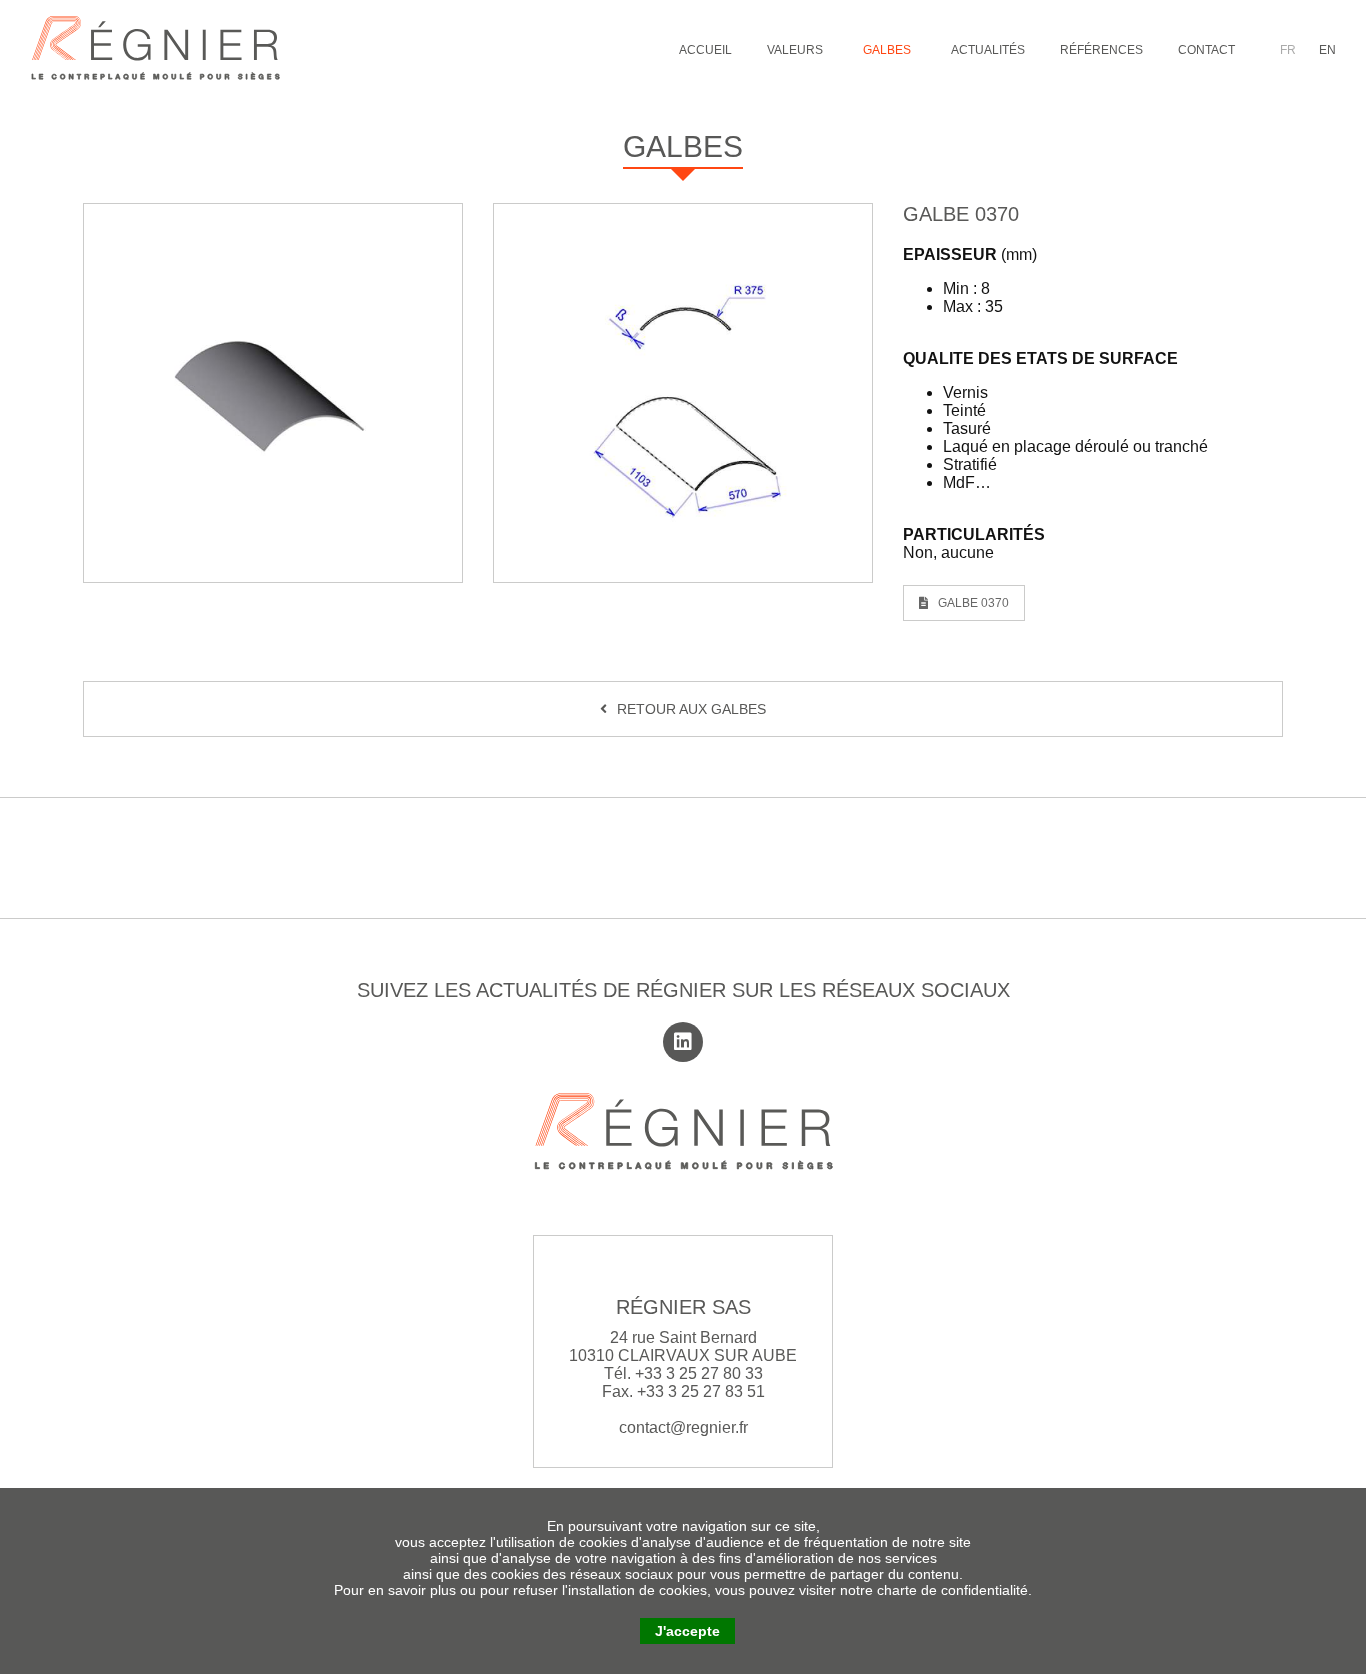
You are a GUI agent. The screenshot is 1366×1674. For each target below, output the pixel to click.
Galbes (887, 50)
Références (1101, 50)
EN (1327, 50)
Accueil (705, 50)
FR (1289, 50)
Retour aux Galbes (691, 709)
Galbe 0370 (973, 603)
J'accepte (687, 1631)
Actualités (988, 50)
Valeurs (795, 50)
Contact (1206, 50)
